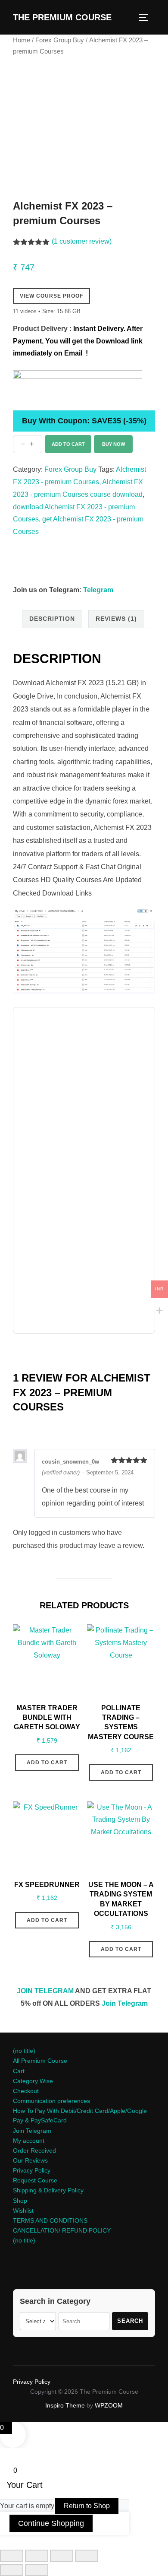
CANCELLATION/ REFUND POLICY (62, 2230)
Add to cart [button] (47, 1763)
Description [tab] (52, 619)
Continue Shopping (51, 2523)
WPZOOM (109, 2405)
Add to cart (68, 444)
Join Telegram (125, 2003)
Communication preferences (51, 2101)
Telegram (98, 590)
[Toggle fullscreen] (37, 2556)
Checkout (26, 2091)
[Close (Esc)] (87, 2556)
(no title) (24, 2051)
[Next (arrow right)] (37, 2570)
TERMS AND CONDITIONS (50, 2220)
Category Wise (33, 2081)
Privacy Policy (32, 2170)
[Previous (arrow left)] (12, 2570)
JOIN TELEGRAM (45, 1991)
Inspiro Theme (65, 2405)
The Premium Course (62, 17)
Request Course (35, 2180)
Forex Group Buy (60, 40)
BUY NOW (114, 444)
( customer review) (82, 241)
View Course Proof (51, 296)
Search (130, 2321)
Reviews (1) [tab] (116, 619)
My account (29, 2141)
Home (22, 40)
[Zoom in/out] (12, 2556)
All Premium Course (40, 2061)
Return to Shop (87, 2506)
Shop (20, 2201)
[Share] (62, 2556)
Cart (19, 2071)
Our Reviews (30, 2160)
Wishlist (23, 2211)
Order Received (34, 2150)
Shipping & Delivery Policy (48, 2190)
